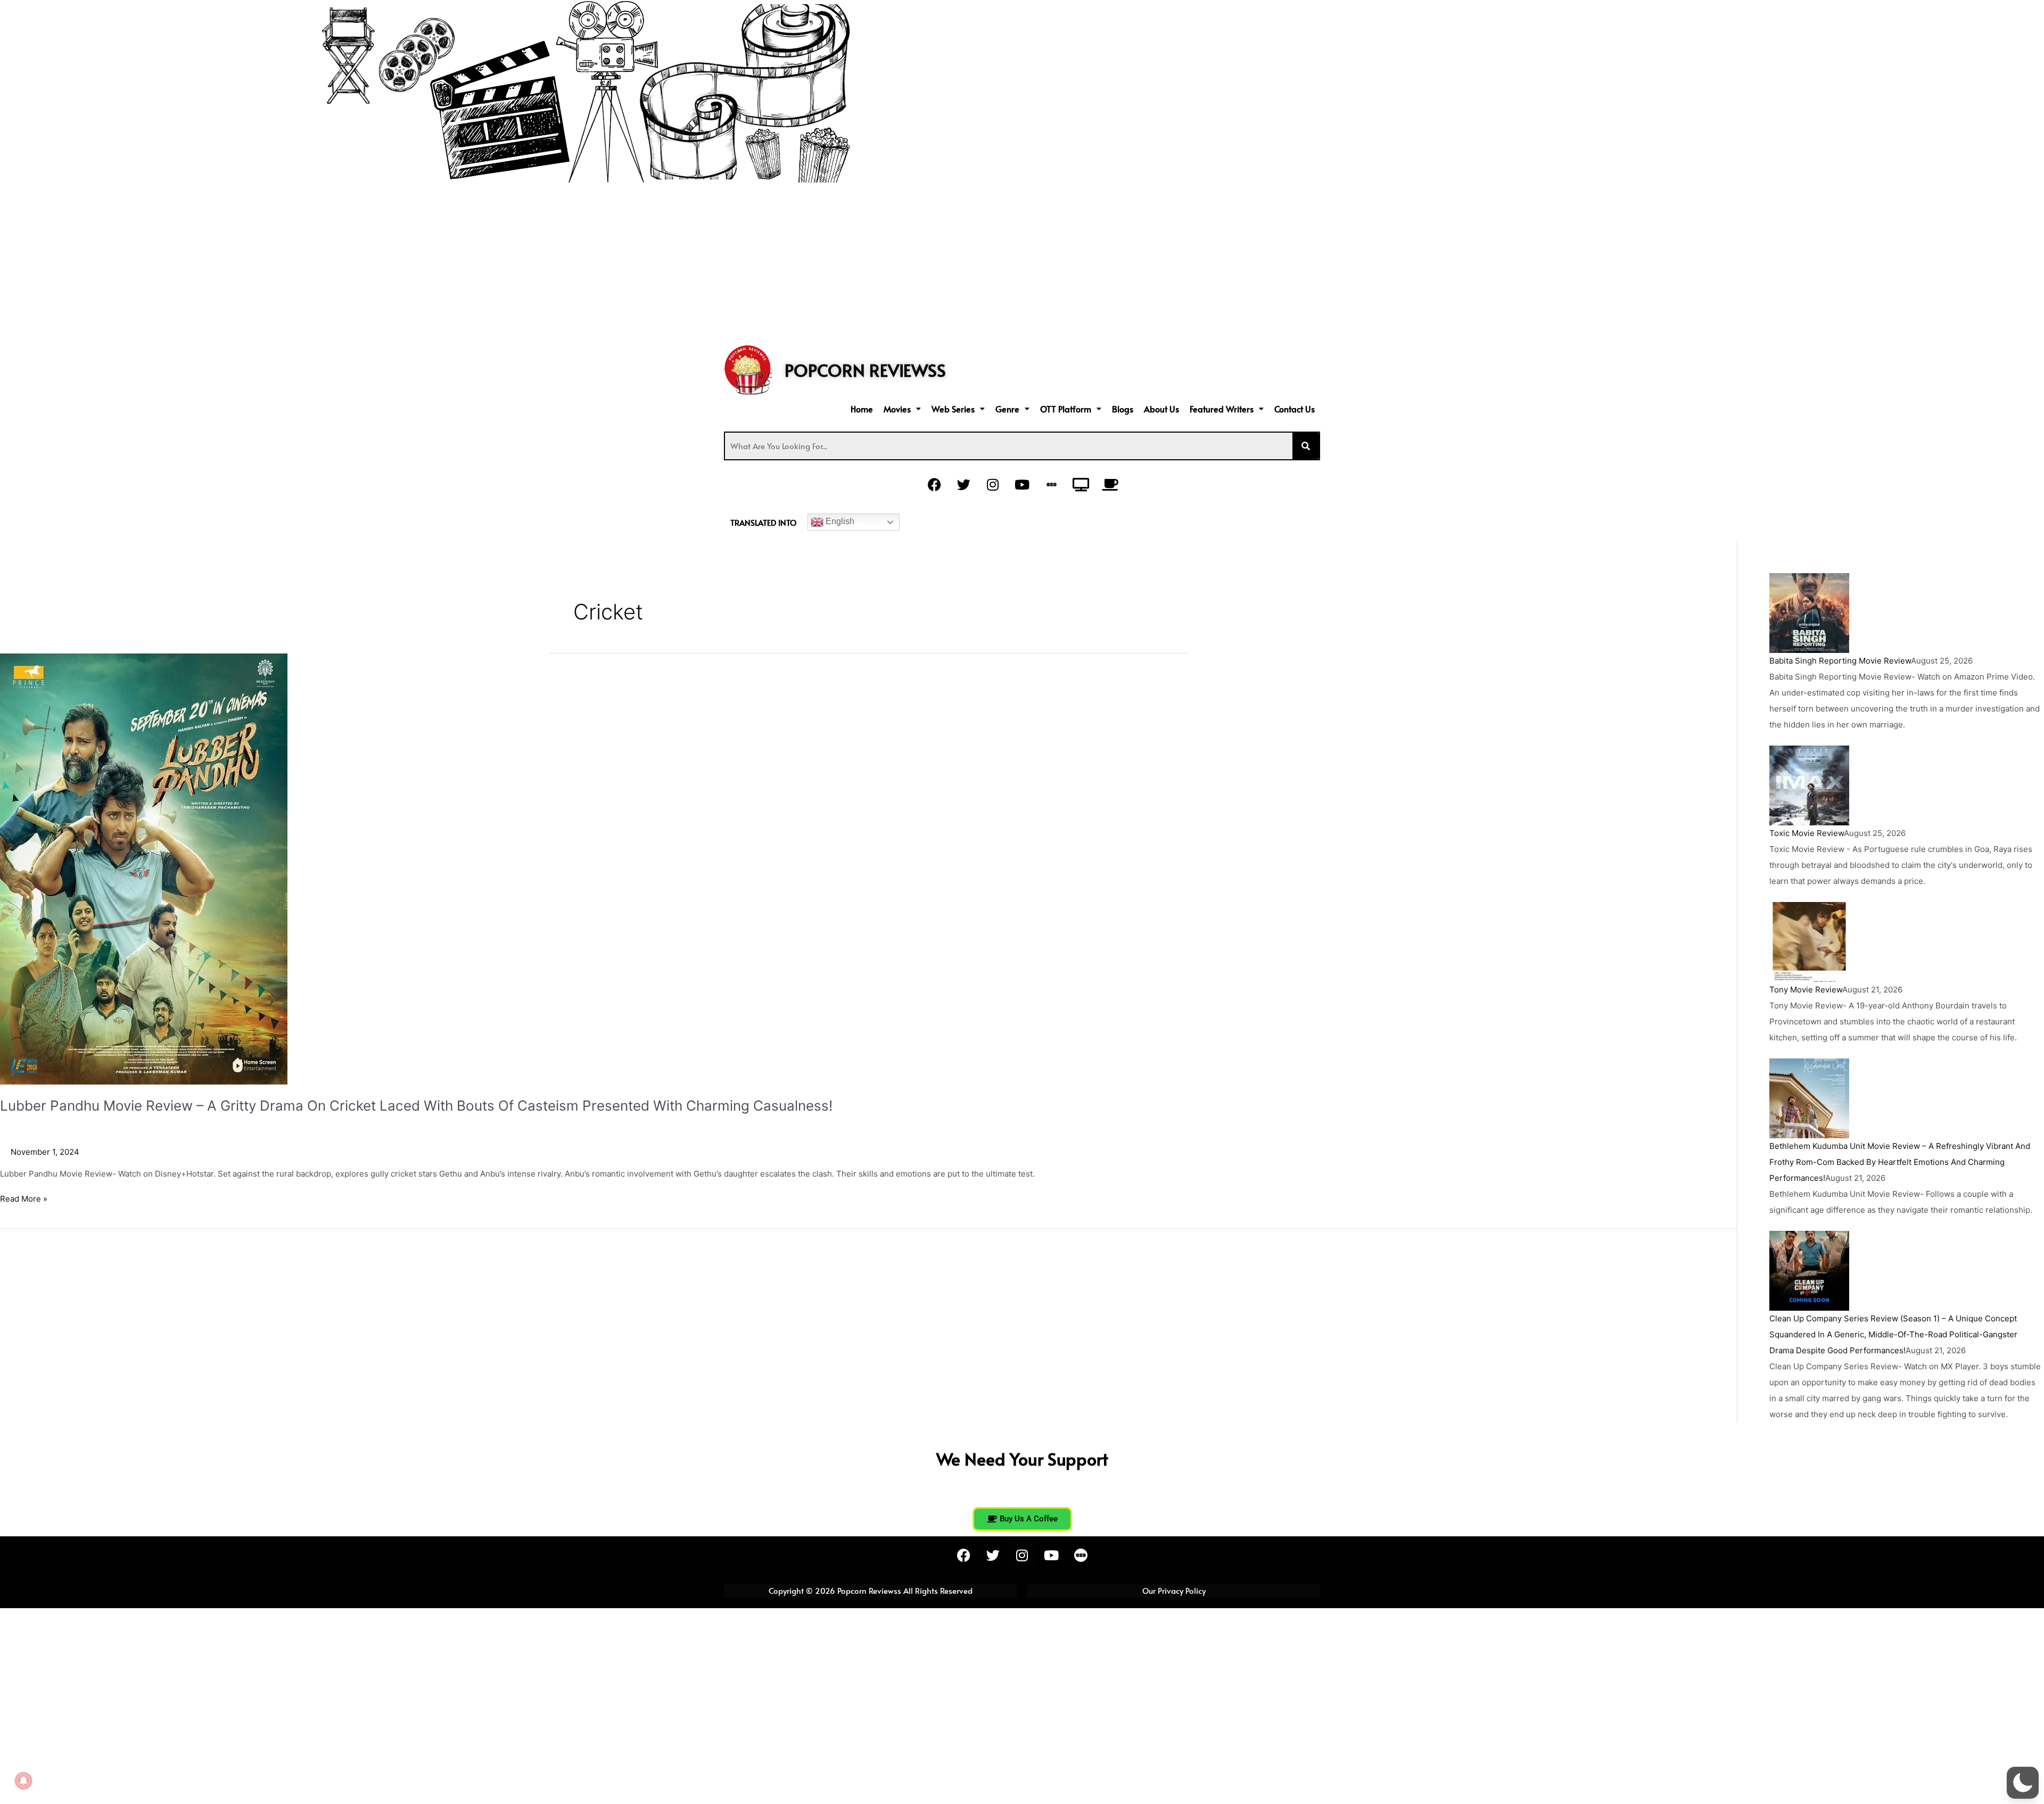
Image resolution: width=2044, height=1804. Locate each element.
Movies (897, 409)
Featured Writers (1222, 409)
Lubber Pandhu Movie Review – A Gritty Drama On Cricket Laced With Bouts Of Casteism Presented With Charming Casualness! (416, 1106)
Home (862, 409)
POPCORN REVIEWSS (865, 370)
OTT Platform (1066, 409)
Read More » (24, 1198)
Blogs (1123, 409)
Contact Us (1295, 409)
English (839, 521)
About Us (1161, 409)
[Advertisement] (1022, 262)
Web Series (953, 409)
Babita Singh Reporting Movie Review (1840, 661)
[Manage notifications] (23, 1781)
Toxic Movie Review (1807, 833)
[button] (902, 409)
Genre (1007, 409)
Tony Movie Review (1806, 990)
